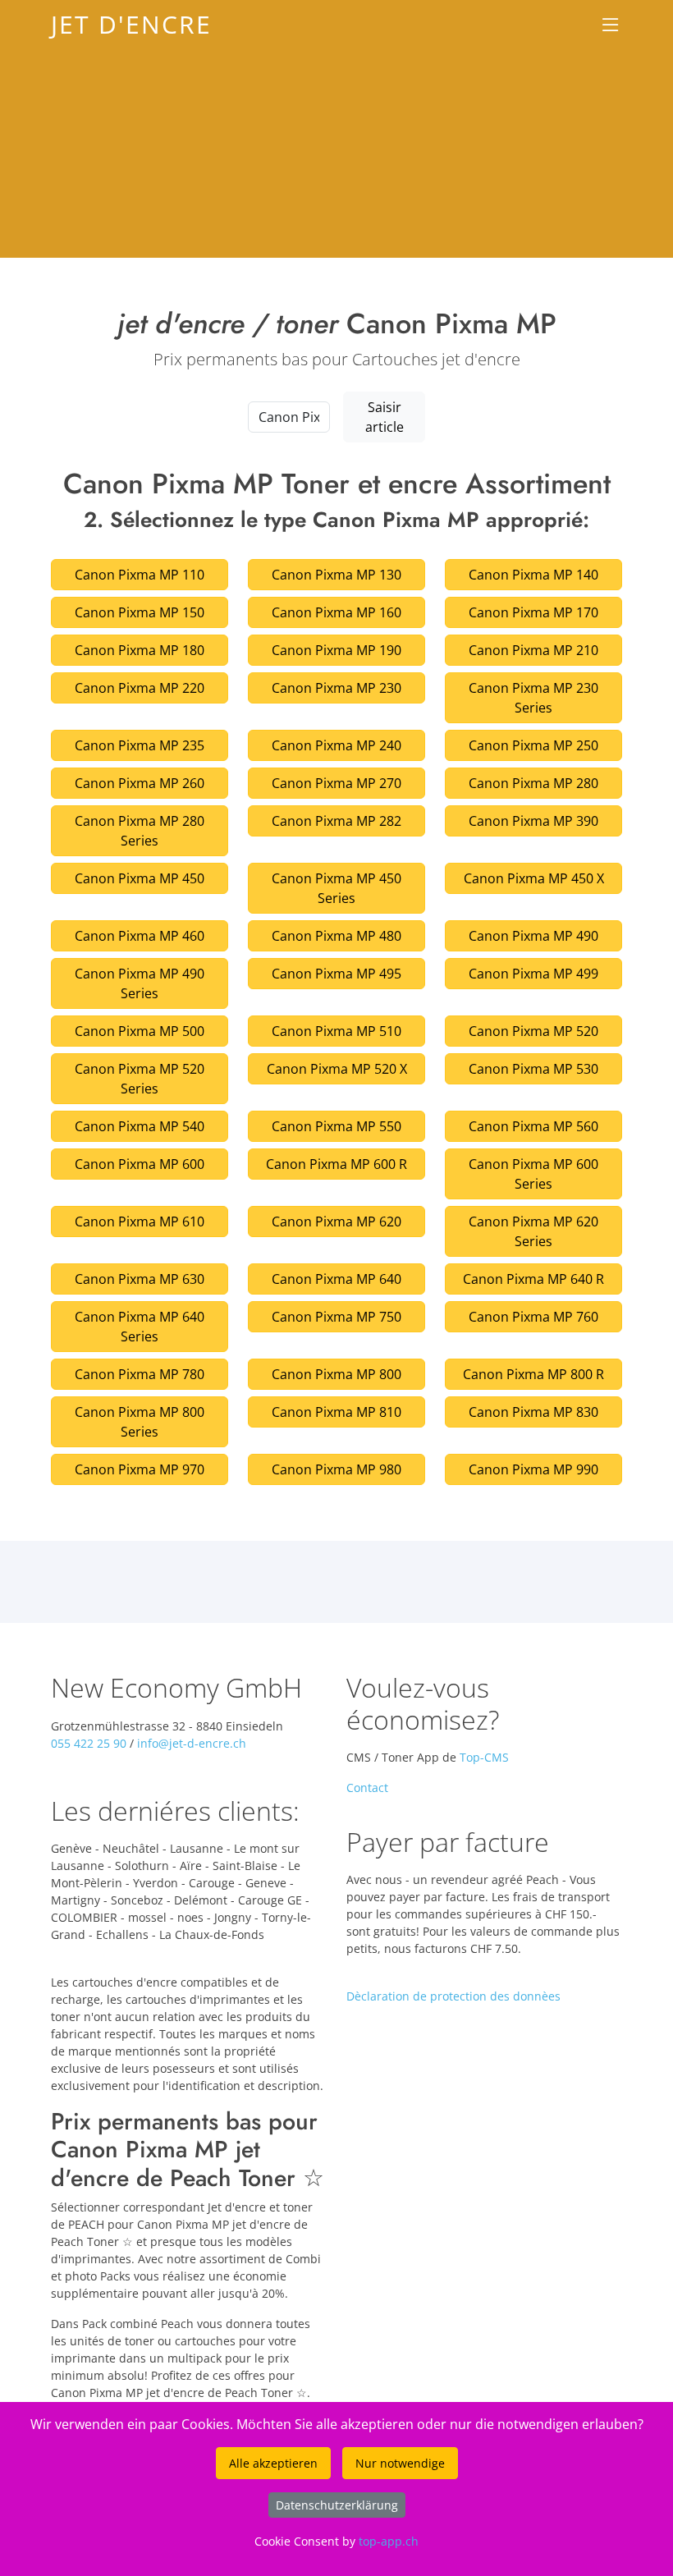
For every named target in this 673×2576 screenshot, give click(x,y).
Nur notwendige (400, 2463)
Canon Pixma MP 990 (533, 1469)
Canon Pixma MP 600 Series (533, 1174)
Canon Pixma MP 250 (533, 745)
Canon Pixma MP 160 (336, 612)
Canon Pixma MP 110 (140, 575)
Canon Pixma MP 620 (336, 1222)
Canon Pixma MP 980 (336, 1469)
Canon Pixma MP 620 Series (533, 1231)
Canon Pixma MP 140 (533, 575)
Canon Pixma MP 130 (336, 575)
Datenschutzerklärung (337, 2505)
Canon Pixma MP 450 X (534, 878)
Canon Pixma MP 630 (140, 1279)
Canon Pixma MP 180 (140, 650)
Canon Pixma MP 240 (336, 745)
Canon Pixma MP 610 (140, 1222)
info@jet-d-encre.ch (192, 1743)
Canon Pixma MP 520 (533, 1031)
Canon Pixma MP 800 (336, 1374)
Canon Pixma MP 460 (140, 936)
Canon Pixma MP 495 (336, 974)
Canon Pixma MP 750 (336, 1317)
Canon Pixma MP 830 (533, 1412)
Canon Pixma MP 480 (336, 936)
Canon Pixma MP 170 (533, 612)
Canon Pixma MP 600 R (336, 1164)
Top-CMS (484, 1757)
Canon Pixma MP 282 (336, 821)
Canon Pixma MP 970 (140, 1469)
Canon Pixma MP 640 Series (140, 1327)
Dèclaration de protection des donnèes (453, 1996)
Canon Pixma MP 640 (336, 1279)
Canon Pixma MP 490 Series (140, 983)
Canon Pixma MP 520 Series (140, 1079)
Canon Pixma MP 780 (140, 1374)
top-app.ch (389, 2541)
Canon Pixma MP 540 (140, 1126)
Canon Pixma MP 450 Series (336, 888)
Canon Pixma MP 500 (140, 1031)
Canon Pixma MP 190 (336, 650)
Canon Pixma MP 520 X (337, 1069)
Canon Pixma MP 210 (533, 650)
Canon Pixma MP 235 (140, 745)
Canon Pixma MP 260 (140, 783)
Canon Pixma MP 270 (336, 783)
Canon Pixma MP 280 (533, 783)
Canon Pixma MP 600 (140, 1164)
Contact (367, 1788)
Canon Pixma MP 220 (140, 688)
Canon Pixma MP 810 (336, 1412)
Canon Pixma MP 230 (336, 688)
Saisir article (385, 417)
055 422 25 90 (89, 1743)
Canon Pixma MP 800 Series (140, 1422)
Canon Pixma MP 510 (336, 1031)
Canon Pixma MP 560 (533, 1126)
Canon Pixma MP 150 (140, 612)
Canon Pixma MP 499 (533, 974)
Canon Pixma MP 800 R (533, 1374)
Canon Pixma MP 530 (533, 1069)
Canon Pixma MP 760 (533, 1317)
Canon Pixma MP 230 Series (533, 698)
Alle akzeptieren (273, 2463)
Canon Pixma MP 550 (336, 1126)
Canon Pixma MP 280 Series (140, 831)
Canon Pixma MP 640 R (533, 1279)
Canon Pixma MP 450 (140, 878)
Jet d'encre (131, 24)
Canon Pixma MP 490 (533, 936)
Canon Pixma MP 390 (533, 821)
